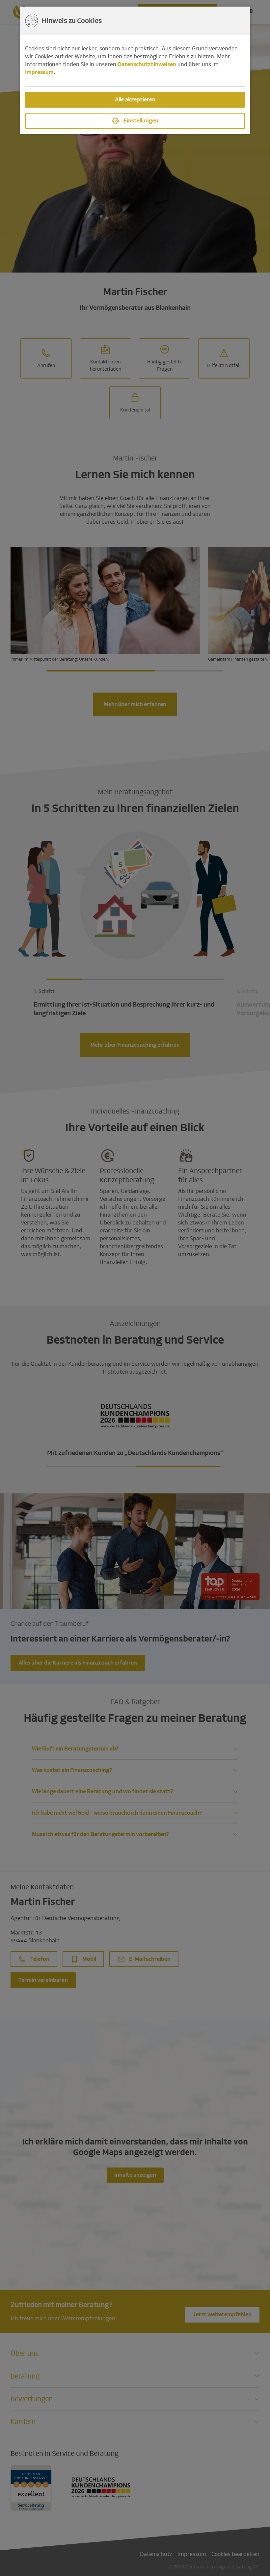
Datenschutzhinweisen (147, 64)
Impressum (39, 72)
